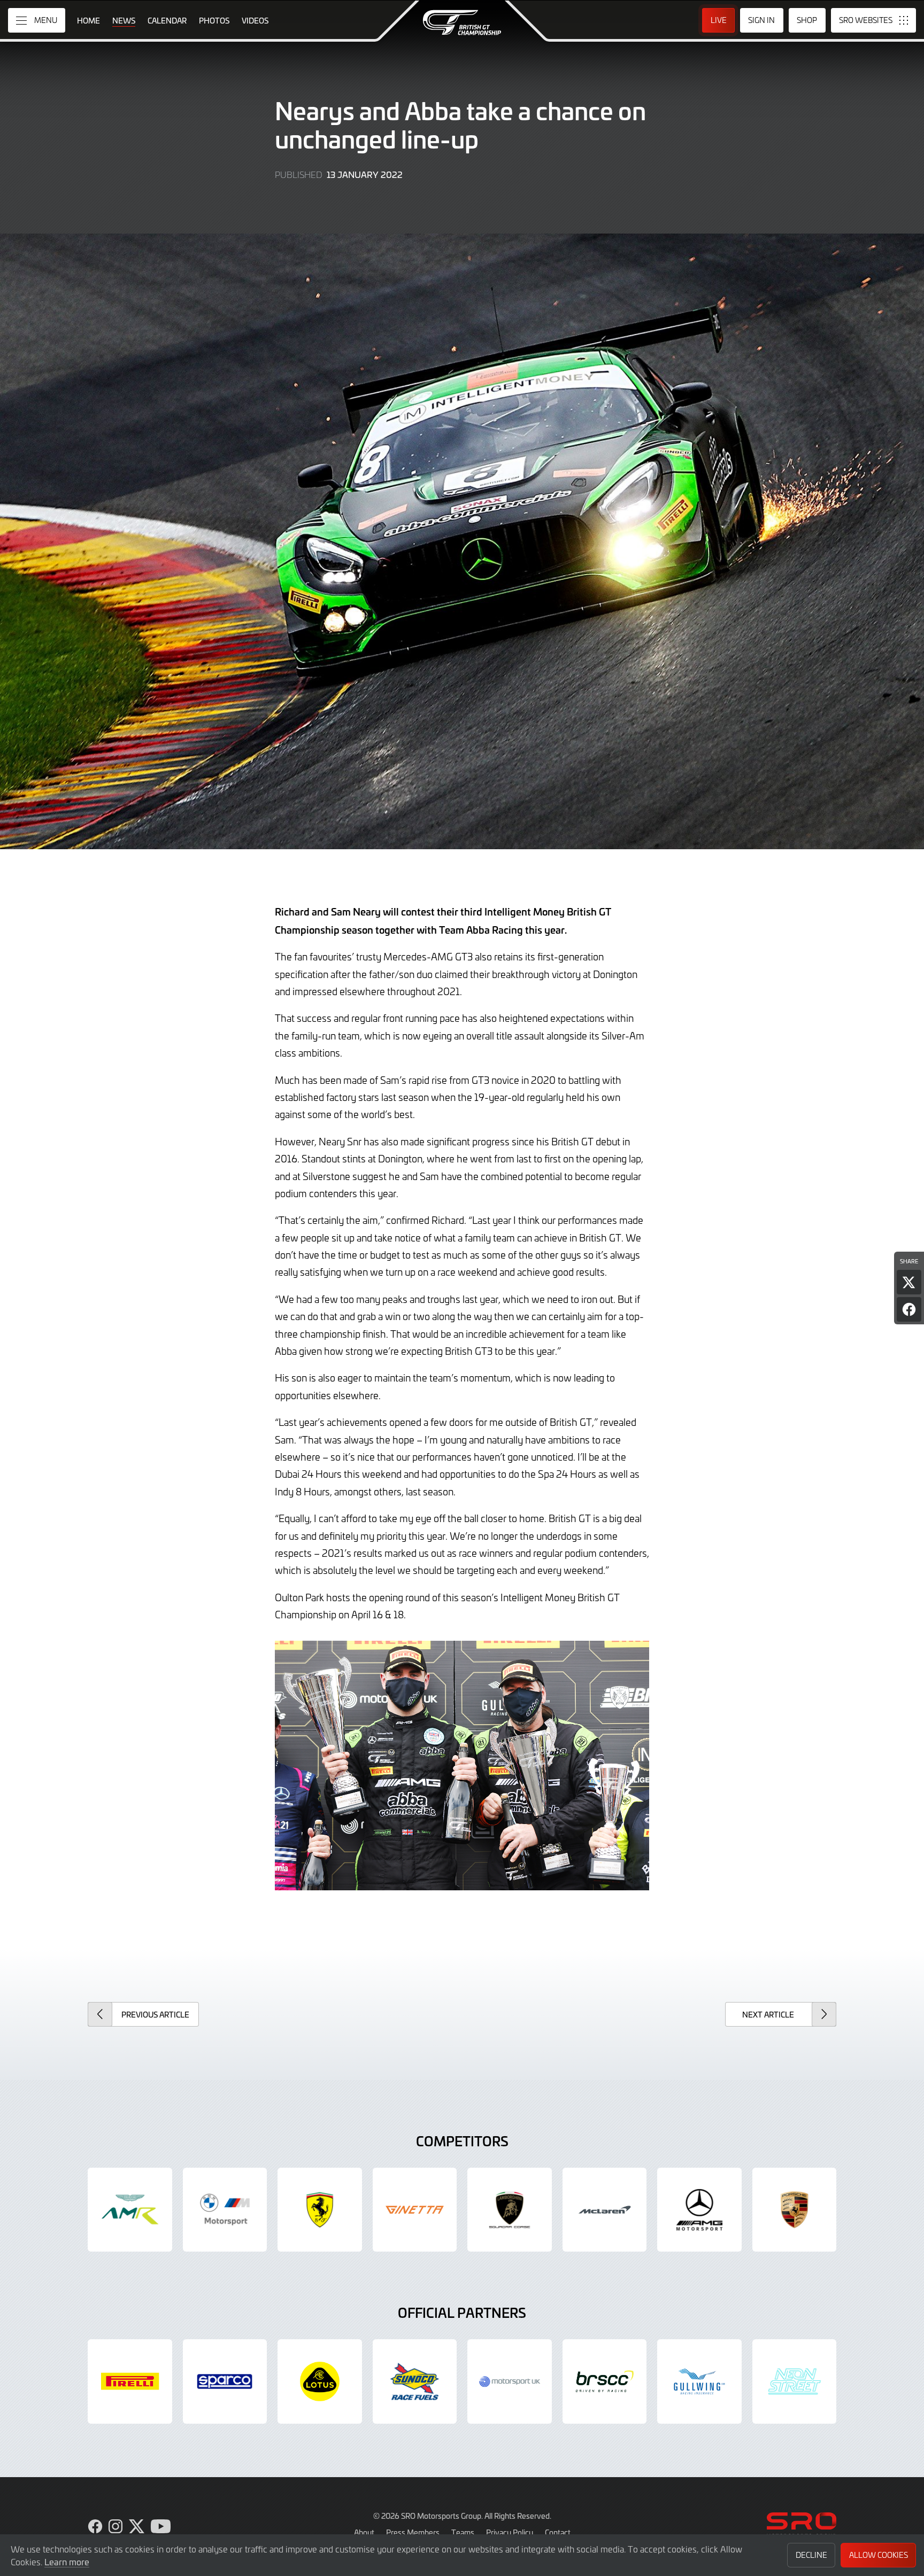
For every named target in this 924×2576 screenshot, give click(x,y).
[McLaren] (605, 2210)
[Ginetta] (415, 2210)
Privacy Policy (510, 2532)
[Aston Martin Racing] (130, 2210)
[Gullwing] (699, 2381)
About (364, 2532)
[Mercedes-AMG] (699, 2210)
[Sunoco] (415, 2381)
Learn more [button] (67, 2562)
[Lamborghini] (510, 2210)
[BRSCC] (605, 2381)
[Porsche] (795, 2210)
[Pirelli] (130, 2381)
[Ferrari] (320, 2210)
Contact (558, 2532)
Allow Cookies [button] (879, 2555)
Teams (463, 2532)
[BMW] (225, 2210)
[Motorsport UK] (510, 2381)
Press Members (413, 2532)
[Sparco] (225, 2381)
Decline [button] (811, 2555)
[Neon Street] (795, 2381)
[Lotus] (320, 2381)
